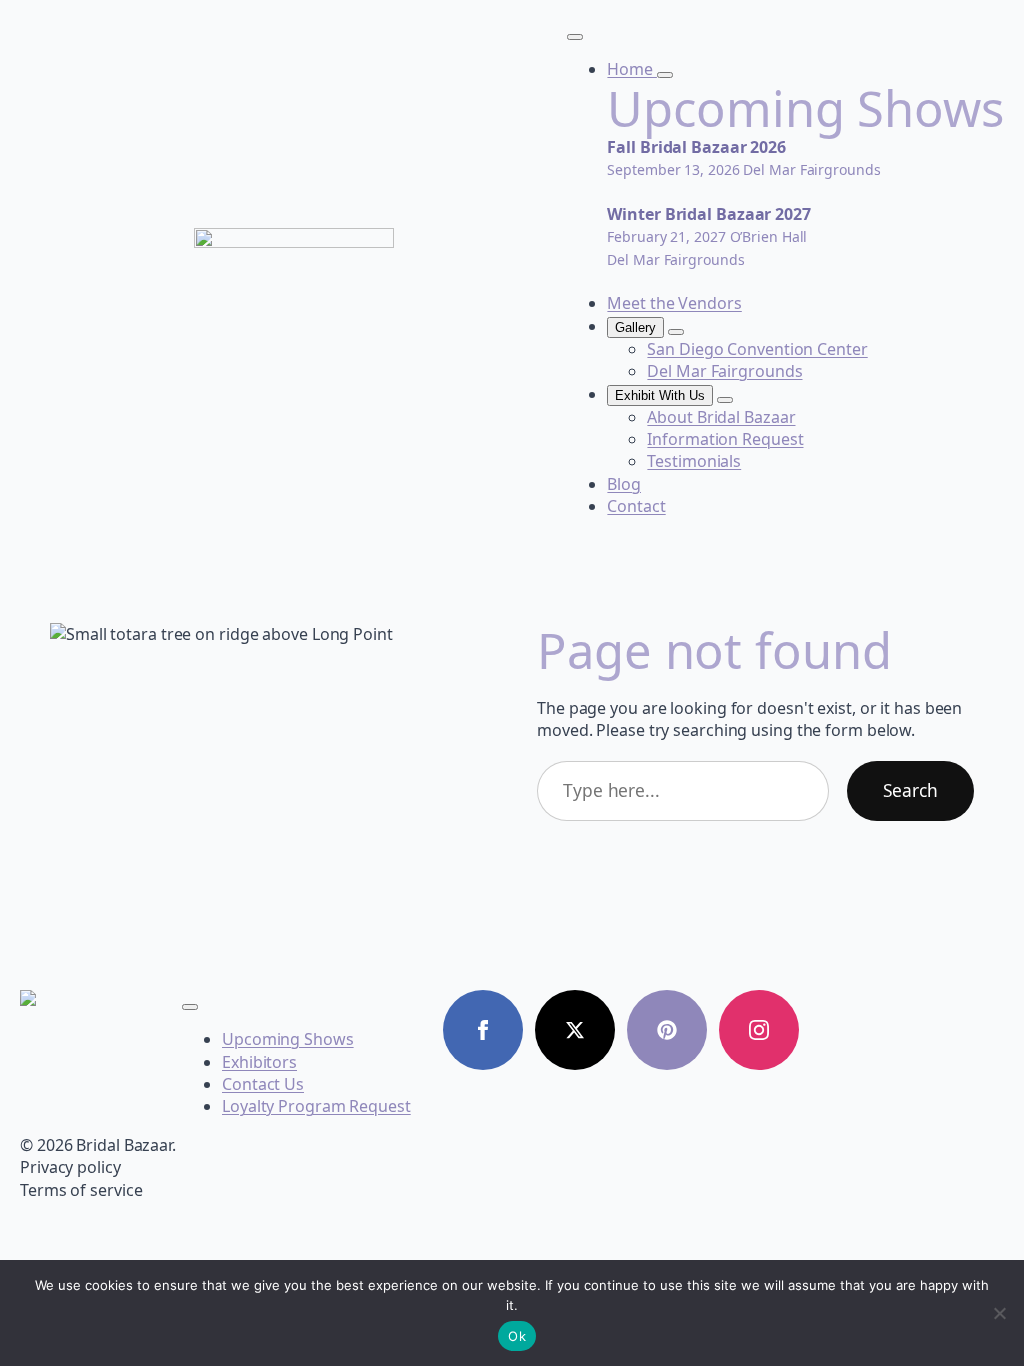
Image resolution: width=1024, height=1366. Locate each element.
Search (910, 790)
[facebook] (483, 1030)
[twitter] (575, 1030)
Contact (636, 506)
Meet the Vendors (674, 303)
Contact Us (263, 1084)
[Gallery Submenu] (676, 332)
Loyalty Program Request (316, 1106)
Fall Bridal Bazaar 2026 (696, 147)
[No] (999, 1313)
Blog (624, 484)
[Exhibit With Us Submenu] (725, 400)
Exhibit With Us (660, 395)
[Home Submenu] (665, 75)
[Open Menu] (575, 37)
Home (632, 69)
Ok (517, 1336)
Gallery (635, 327)
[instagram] (759, 1030)
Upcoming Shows (288, 1039)
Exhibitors (259, 1062)
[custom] (667, 1030)
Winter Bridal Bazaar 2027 (709, 214)
